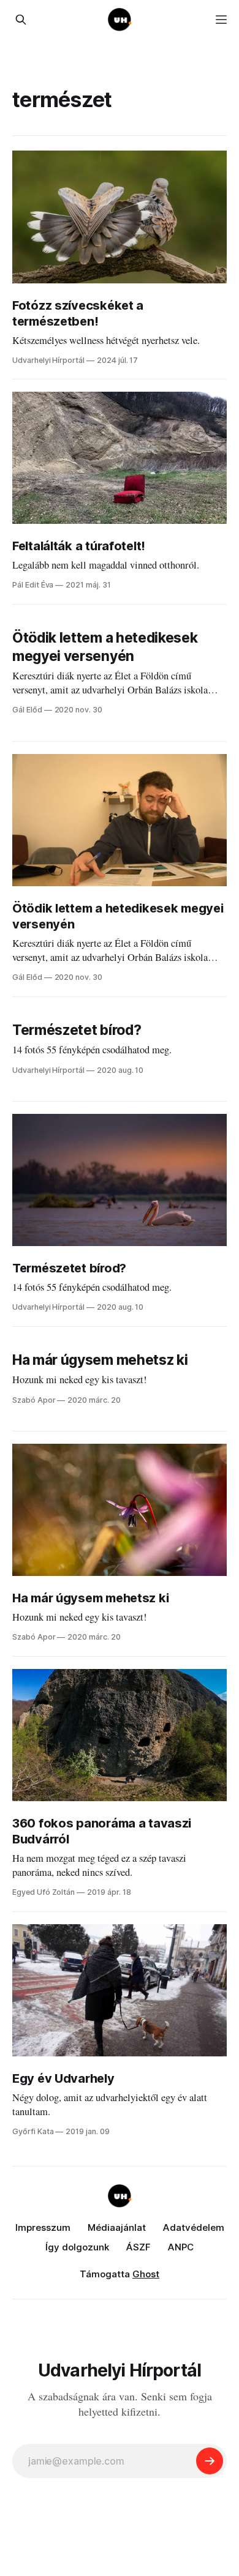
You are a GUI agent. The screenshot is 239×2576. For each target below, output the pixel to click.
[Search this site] (21, 20)
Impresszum (43, 2227)
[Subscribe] (210, 2461)
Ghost (146, 2274)
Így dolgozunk (77, 2247)
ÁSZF (138, 2247)
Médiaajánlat (117, 2227)
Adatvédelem (194, 2227)
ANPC (181, 2247)
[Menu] (221, 20)
